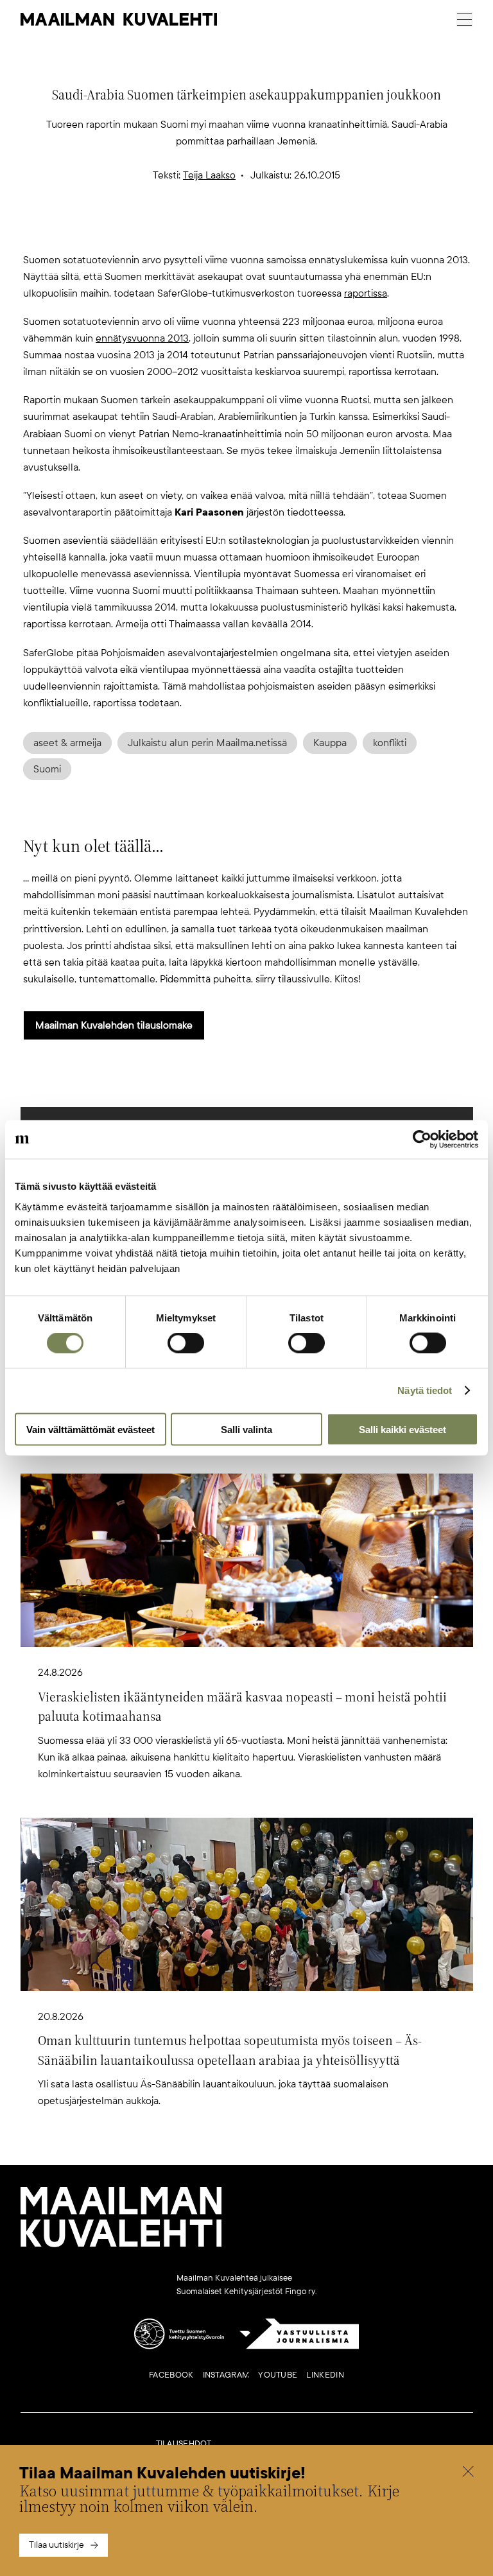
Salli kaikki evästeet (402, 1429)
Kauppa (330, 743)
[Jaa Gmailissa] (226, 231)
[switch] (186, 1343)
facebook (171, 2375)
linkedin (325, 2375)
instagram (226, 2375)
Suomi (47, 769)
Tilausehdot (184, 2444)
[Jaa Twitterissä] (185, 231)
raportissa (366, 293)
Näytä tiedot (425, 1390)
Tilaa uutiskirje (56, 2545)
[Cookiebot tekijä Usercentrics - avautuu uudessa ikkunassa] (422, 1140)
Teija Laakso (209, 175)
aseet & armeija (67, 743)
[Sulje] (468, 2473)
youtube (278, 2375)
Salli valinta (246, 1429)
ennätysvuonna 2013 (142, 338)
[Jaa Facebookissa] (267, 231)
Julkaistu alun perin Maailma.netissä (207, 743)
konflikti (390, 743)
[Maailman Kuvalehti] (121, 2245)
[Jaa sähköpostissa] (308, 231)
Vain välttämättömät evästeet (91, 1429)
